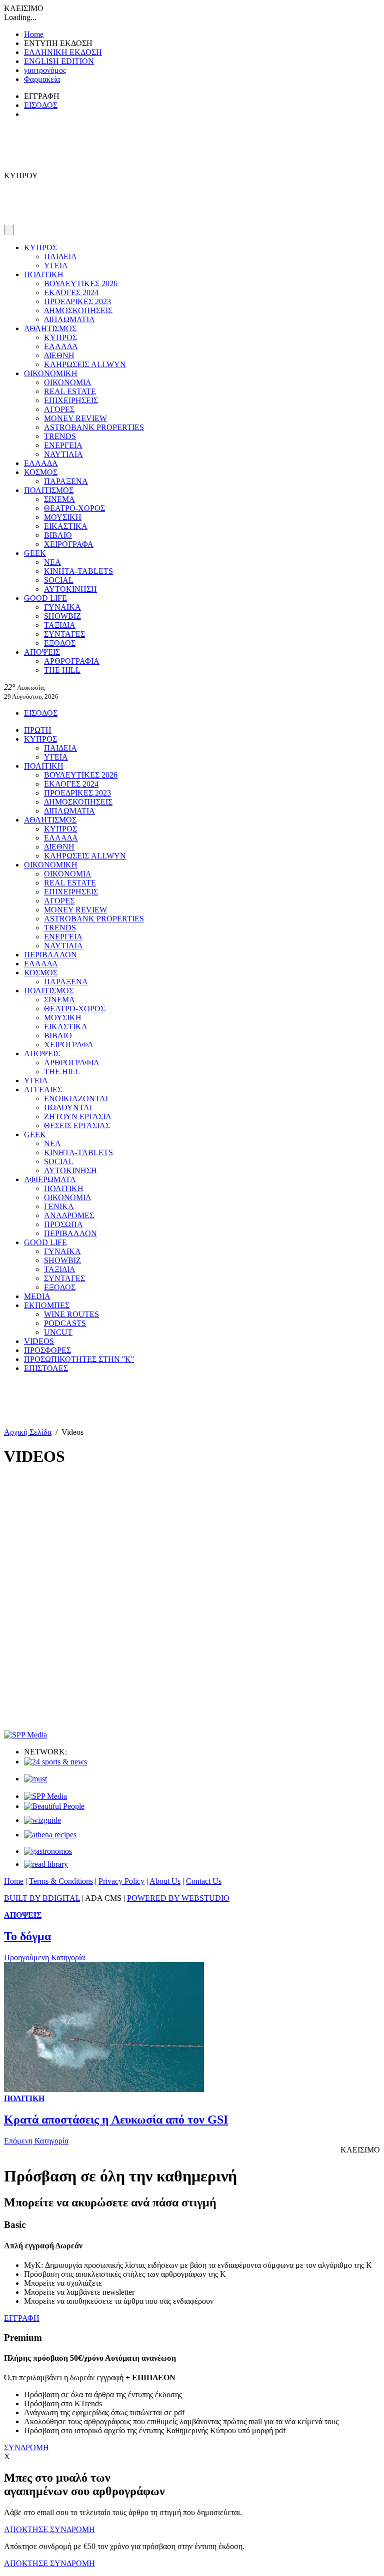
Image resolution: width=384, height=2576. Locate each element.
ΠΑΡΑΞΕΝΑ (66, 481)
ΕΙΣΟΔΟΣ (41, 105)
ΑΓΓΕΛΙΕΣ (43, 1089)
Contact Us (204, 1881)
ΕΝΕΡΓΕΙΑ (63, 445)
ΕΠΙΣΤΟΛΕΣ (46, 1368)
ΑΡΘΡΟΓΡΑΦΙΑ (72, 661)
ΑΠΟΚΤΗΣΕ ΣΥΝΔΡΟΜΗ (49, 2529)
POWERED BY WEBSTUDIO (178, 1898)
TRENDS (60, 436)
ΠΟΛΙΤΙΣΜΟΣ (49, 490)
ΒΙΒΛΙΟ (58, 535)
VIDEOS (39, 1341)
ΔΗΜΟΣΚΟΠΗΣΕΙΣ (78, 310)
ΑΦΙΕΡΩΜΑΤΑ (50, 1179)
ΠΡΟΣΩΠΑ (63, 1224)
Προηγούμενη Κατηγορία (44, 1957)
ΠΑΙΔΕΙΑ (60, 256)
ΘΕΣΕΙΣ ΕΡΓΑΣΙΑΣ (77, 1125)
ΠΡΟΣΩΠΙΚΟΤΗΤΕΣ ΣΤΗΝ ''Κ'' (79, 1359)
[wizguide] (42, 1820)
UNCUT (58, 1332)
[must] (35, 1779)
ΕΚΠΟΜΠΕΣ (47, 1305)
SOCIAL (59, 580)
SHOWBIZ (62, 616)
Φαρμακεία (42, 79)
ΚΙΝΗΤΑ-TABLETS (78, 571)
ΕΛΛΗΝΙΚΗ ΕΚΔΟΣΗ (63, 52)
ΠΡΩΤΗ (38, 730)
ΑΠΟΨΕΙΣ (42, 652)
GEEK (35, 553)
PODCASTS (65, 1323)
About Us (165, 1881)
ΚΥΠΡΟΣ (40, 247)
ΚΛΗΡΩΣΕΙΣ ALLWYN (85, 364)
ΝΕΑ (52, 562)
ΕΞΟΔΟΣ (60, 643)
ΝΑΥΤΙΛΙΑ (63, 454)
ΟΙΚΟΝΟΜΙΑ (68, 382)
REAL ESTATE (70, 391)
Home (34, 34)
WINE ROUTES (71, 1314)
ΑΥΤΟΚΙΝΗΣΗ (70, 589)
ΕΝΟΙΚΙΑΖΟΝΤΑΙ (76, 1098)
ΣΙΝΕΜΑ (59, 499)
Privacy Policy (121, 1881)
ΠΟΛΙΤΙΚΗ (44, 274)
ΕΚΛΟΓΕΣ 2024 (71, 292)
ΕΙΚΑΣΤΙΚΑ (66, 526)
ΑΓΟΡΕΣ (59, 409)
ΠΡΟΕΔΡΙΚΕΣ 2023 (77, 301)
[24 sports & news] (55, 1762)
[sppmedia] (25, 1735)
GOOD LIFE (45, 598)
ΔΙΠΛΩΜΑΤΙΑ (69, 319)
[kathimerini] (45, 1796)
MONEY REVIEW (75, 418)
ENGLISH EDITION (59, 61)
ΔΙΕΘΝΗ (59, 355)
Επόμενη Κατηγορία (36, 2141)
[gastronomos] (48, 1851)
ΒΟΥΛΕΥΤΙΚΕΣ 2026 (81, 283)
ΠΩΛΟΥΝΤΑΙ (68, 1107)
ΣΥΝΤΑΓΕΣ (64, 634)
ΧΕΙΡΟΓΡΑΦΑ (69, 544)
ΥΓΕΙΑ (56, 265)
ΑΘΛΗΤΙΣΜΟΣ (50, 328)
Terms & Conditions (61, 1881)
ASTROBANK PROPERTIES (94, 427)
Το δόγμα (27, 1936)
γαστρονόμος (45, 70)
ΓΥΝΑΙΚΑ (62, 607)
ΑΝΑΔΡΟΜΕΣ (69, 1215)
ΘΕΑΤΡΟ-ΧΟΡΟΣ (74, 508)
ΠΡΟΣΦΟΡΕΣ (47, 1350)
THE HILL (62, 670)
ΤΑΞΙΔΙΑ (60, 625)
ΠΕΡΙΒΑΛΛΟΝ (50, 955)
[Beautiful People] (54, 1806)
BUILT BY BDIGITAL (42, 1898)
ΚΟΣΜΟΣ (41, 472)
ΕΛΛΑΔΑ (61, 346)
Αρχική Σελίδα (28, 1432)
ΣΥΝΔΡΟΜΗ (26, 2447)
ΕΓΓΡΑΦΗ (22, 2318)
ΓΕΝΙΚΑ (59, 1206)
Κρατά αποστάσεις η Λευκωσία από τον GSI (116, 2120)
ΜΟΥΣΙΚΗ (63, 517)
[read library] (46, 1864)
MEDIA (37, 1296)
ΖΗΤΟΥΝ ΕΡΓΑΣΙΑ (78, 1116)
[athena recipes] (50, 1835)
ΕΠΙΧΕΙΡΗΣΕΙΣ (71, 400)
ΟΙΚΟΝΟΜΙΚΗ (51, 373)
